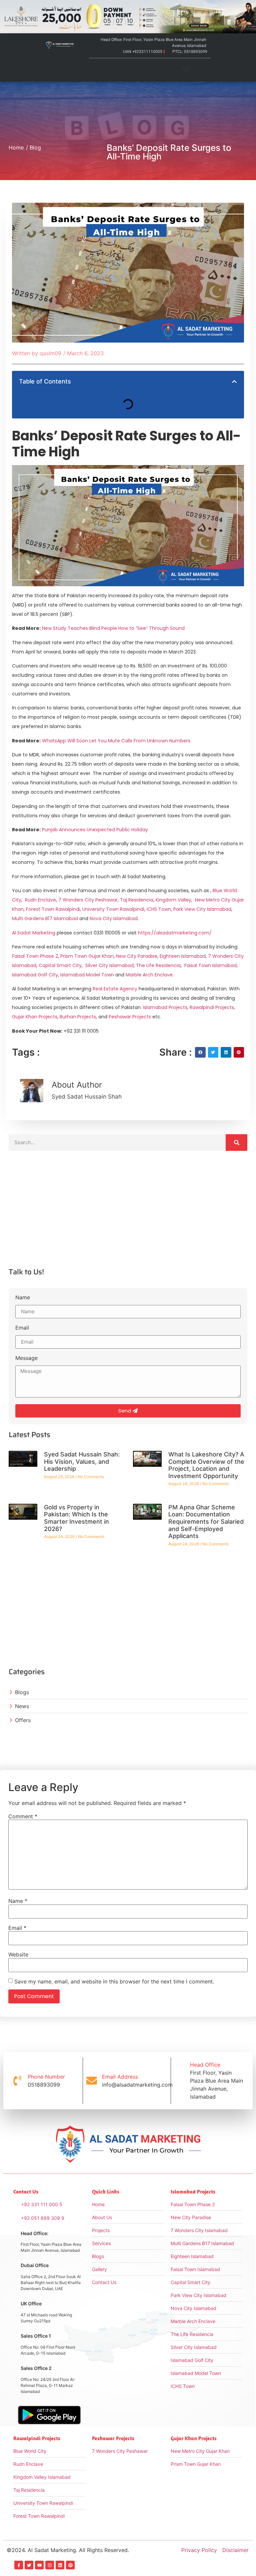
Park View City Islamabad (202, 909)
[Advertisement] (128, 1215)
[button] (186, 70)
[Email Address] (92, 2081)
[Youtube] (39, 2565)
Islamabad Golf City (35, 975)
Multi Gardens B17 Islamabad (45, 918)
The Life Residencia (158, 965)
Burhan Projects (77, 1017)
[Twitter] (29, 2565)
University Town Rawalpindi (113, 909)
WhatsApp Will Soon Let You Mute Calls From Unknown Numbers (116, 741)
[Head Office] (180, 2081)
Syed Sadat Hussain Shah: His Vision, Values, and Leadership (82, 1461)
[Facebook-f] (19, 2565)
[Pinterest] (70, 2565)
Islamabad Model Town (87, 975)
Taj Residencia (137, 900)
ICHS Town (159, 909)
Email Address (120, 2077)
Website (18, 1954)
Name (23, 1298)
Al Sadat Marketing (34, 933)
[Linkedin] (60, 2565)
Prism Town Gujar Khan (87, 956)
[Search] (236, 1143)
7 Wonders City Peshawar (88, 900)
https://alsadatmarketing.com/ (175, 933)
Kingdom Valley (173, 900)
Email (22, 1328)
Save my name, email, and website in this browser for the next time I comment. (114, 1981)
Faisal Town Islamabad (210, 965)
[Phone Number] (17, 2081)
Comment (23, 1816)
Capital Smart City (60, 965)
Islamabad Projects (164, 1007)
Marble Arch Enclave (149, 975)
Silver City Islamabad (109, 965)
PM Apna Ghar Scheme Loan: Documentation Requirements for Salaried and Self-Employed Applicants (206, 1522)
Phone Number (46, 2077)
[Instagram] (50, 2565)
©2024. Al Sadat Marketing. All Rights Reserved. (68, 2550)
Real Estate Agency (114, 989)
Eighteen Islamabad (183, 956)
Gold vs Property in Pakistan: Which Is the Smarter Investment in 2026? (76, 1518)
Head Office (205, 2065)
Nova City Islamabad (114, 918)
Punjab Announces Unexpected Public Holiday (95, 830)
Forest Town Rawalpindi (53, 909)
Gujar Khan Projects (35, 1017)
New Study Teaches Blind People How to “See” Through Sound (113, 628)
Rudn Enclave (40, 900)
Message (26, 1358)
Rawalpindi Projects (211, 1007)
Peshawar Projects (129, 1017)
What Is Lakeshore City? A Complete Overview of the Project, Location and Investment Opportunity (206, 1465)
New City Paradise (137, 956)
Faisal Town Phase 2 (35, 956)
